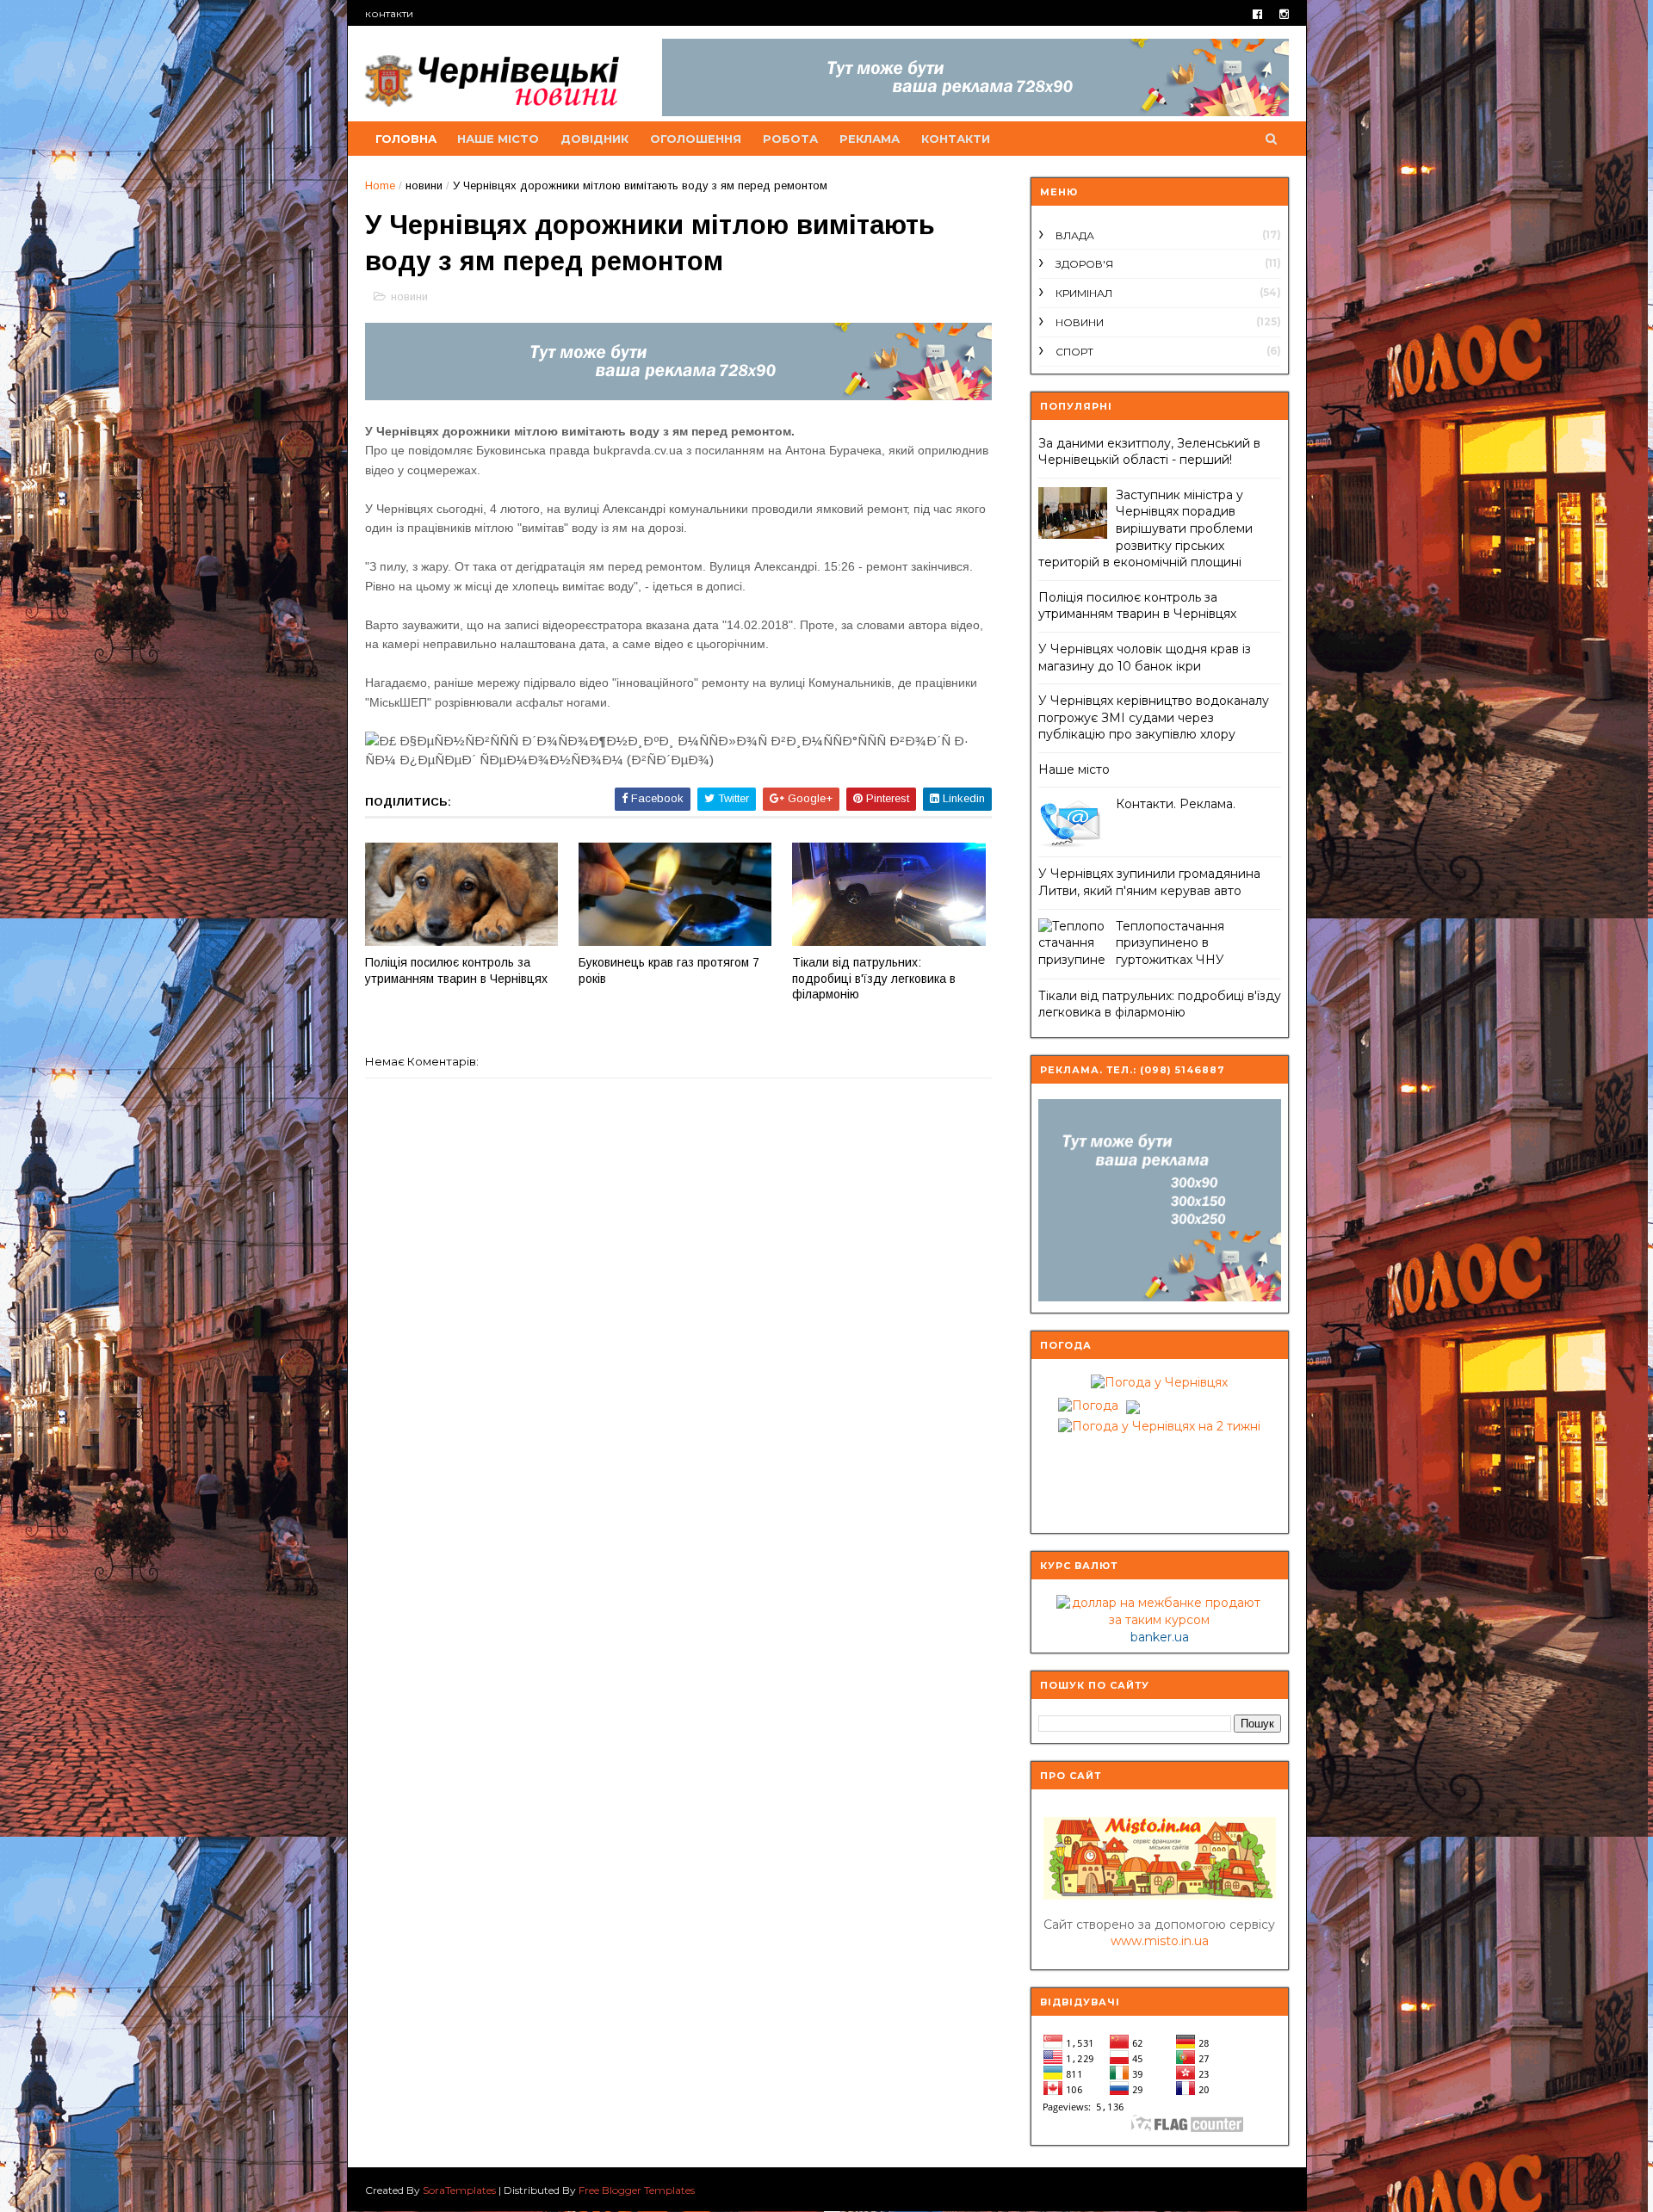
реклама (870, 139)
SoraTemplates (459, 2190)
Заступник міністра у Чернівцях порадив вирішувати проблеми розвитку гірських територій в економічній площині (1145, 528)
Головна (406, 139)
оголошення (696, 139)
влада (1075, 235)
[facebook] (1257, 14)
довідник (594, 139)
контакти (389, 13)
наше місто (498, 139)
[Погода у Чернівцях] (1159, 1382)
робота (790, 139)
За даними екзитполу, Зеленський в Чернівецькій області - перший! (1149, 452)
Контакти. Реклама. (1176, 804)
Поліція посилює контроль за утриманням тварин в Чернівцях (456, 970)
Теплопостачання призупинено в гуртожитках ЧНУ (1170, 943)
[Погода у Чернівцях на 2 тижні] (1159, 1423)
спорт (1074, 352)
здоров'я (1084, 264)
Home (380, 185)
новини (424, 185)
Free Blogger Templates (637, 2190)
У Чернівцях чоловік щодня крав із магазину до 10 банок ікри (1145, 658)
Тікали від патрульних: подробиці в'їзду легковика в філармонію (874, 978)
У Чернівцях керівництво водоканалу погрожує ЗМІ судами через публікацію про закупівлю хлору (1154, 717)
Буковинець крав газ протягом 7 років (669, 970)
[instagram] (1284, 14)
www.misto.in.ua (1160, 1941)
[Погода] (1097, 1402)
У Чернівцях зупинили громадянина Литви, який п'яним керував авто (1149, 882)
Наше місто (1074, 769)
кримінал (1084, 293)
